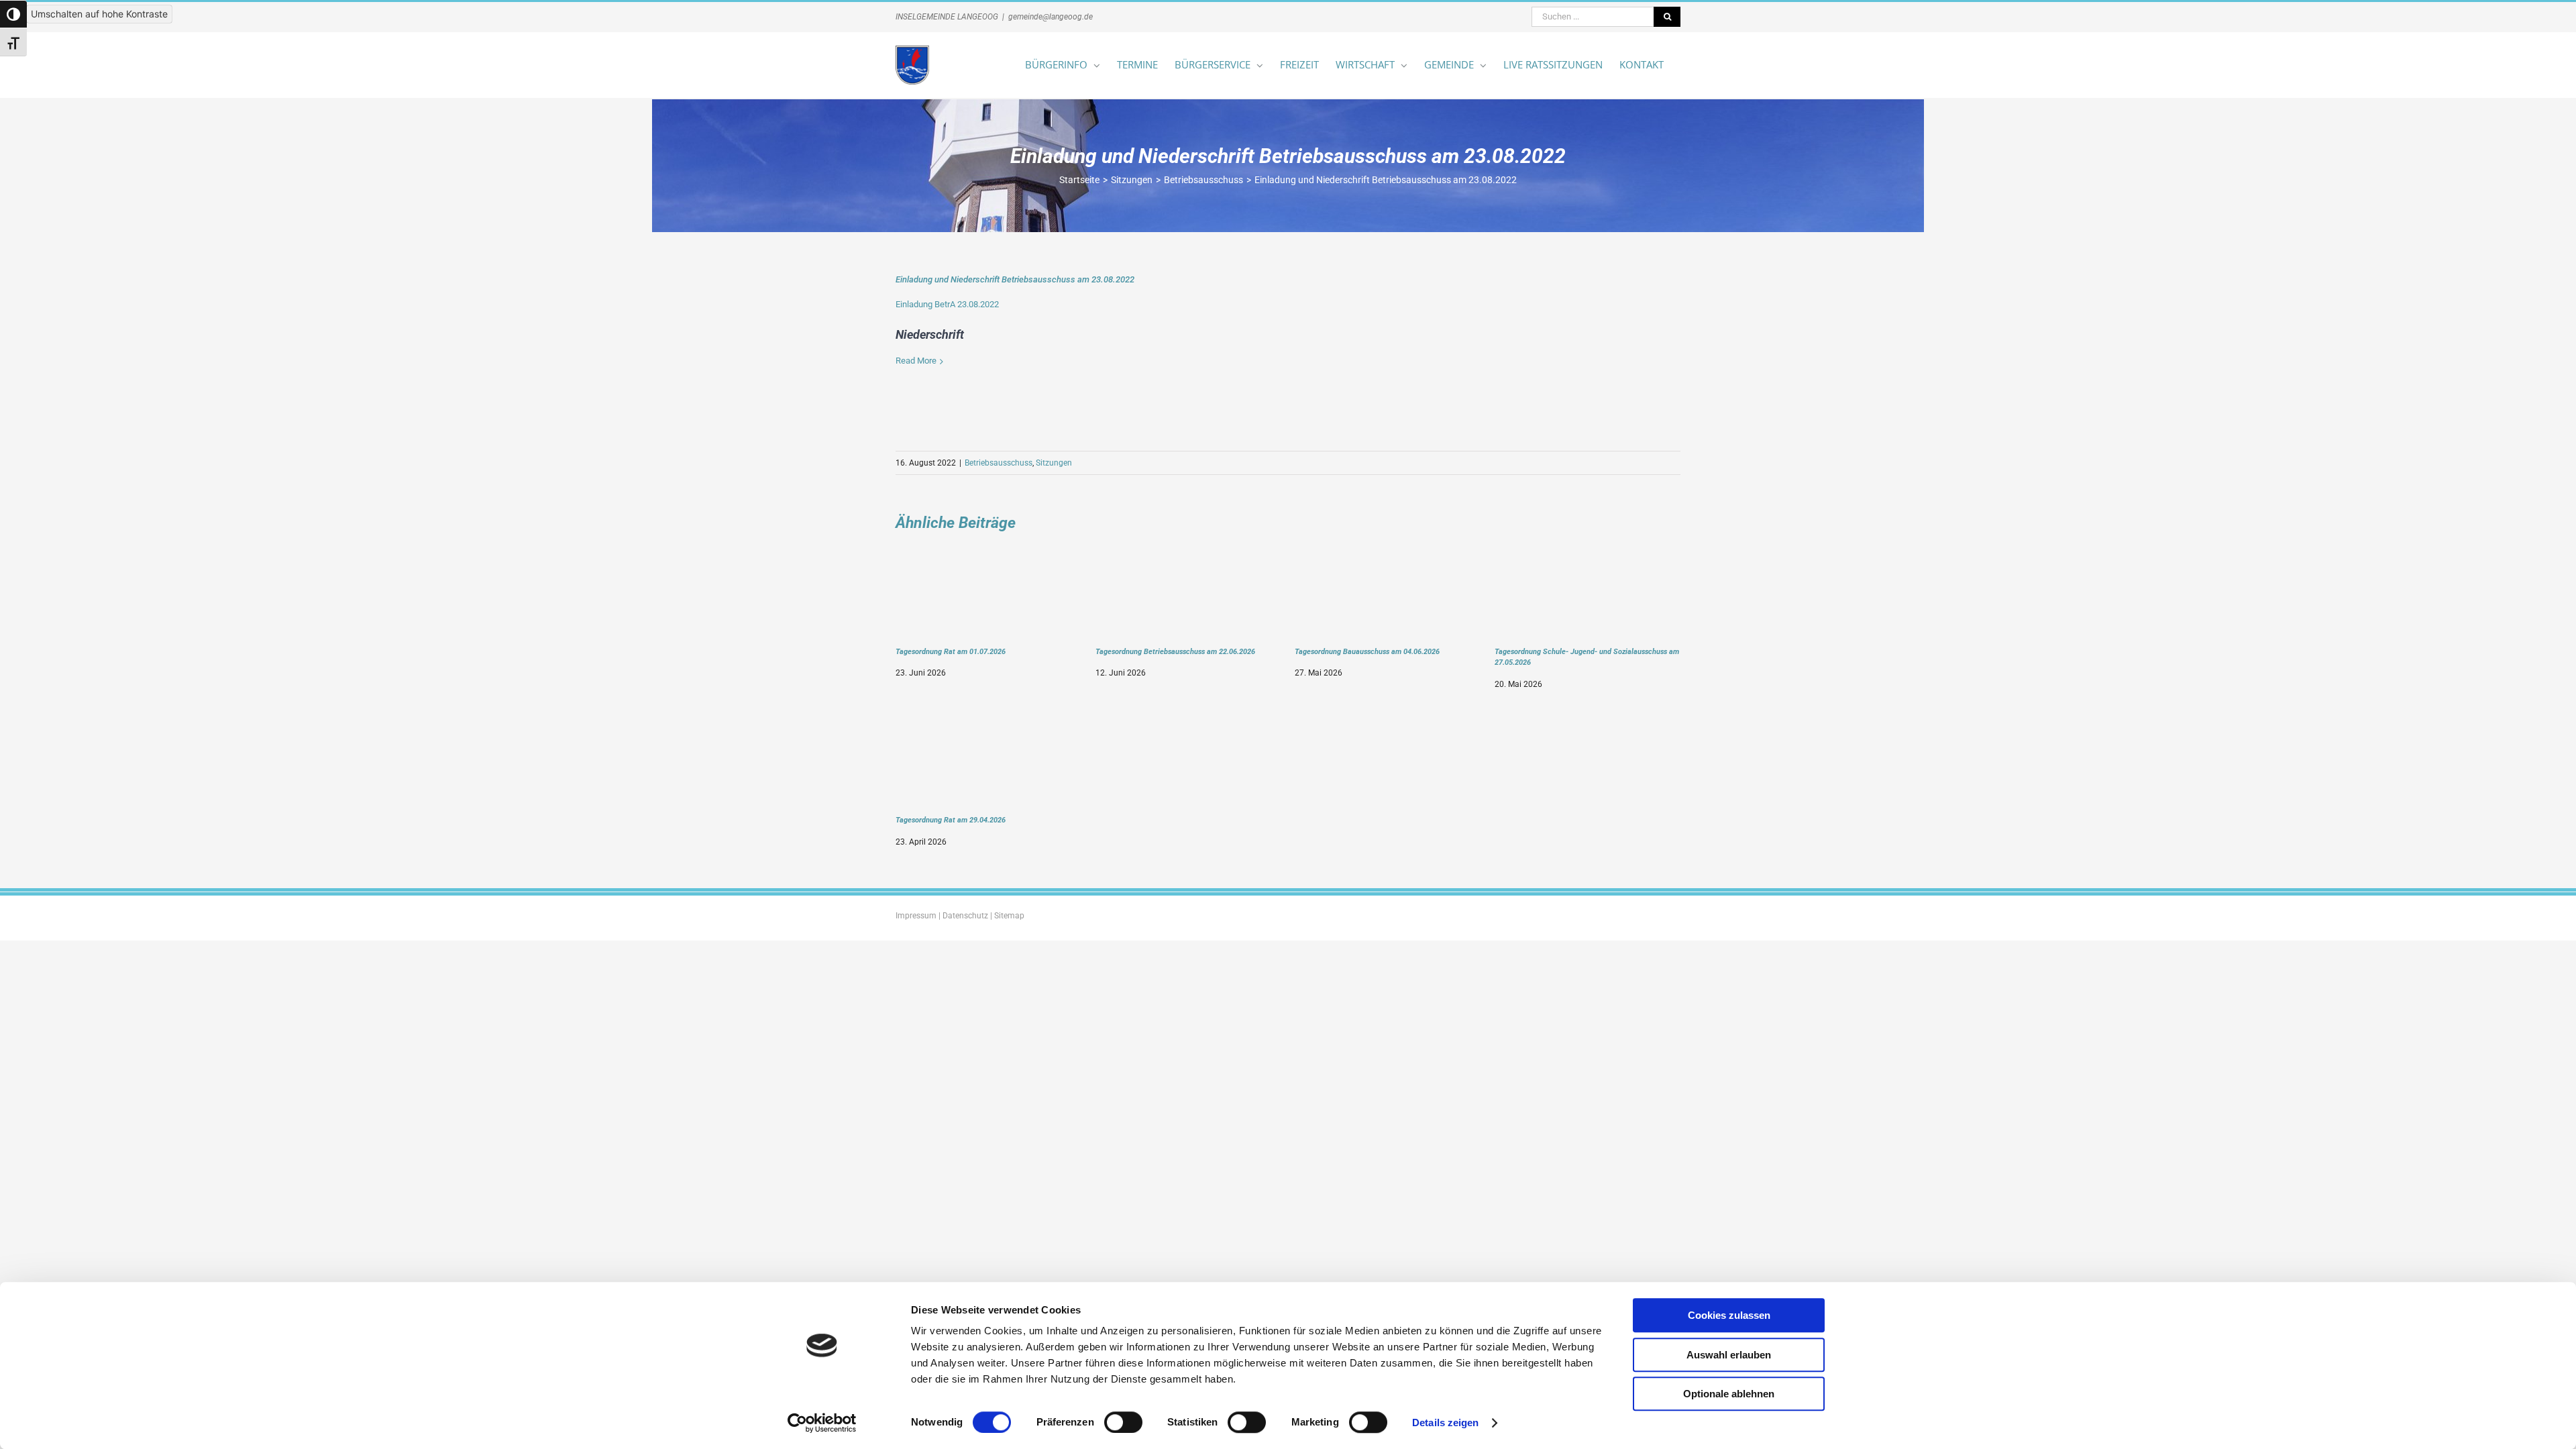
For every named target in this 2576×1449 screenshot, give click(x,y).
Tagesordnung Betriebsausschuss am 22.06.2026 (1175, 651)
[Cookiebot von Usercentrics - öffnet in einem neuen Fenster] (822, 1423)
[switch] (1123, 1422)
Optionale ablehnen (1729, 1394)
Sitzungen (1054, 463)
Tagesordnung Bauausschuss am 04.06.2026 (1367, 651)
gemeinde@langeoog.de (1051, 17)
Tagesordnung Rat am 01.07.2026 (951, 651)
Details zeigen (1445, 1423)
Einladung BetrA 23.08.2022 (947, 304)
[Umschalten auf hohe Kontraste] (13, 14)
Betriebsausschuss (999, 463)
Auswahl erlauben (1729, 1355)
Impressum (916, 916)
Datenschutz (965, 916)
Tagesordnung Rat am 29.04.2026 (951, 820)
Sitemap (1009, 916)
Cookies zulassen (1729, 1315)
